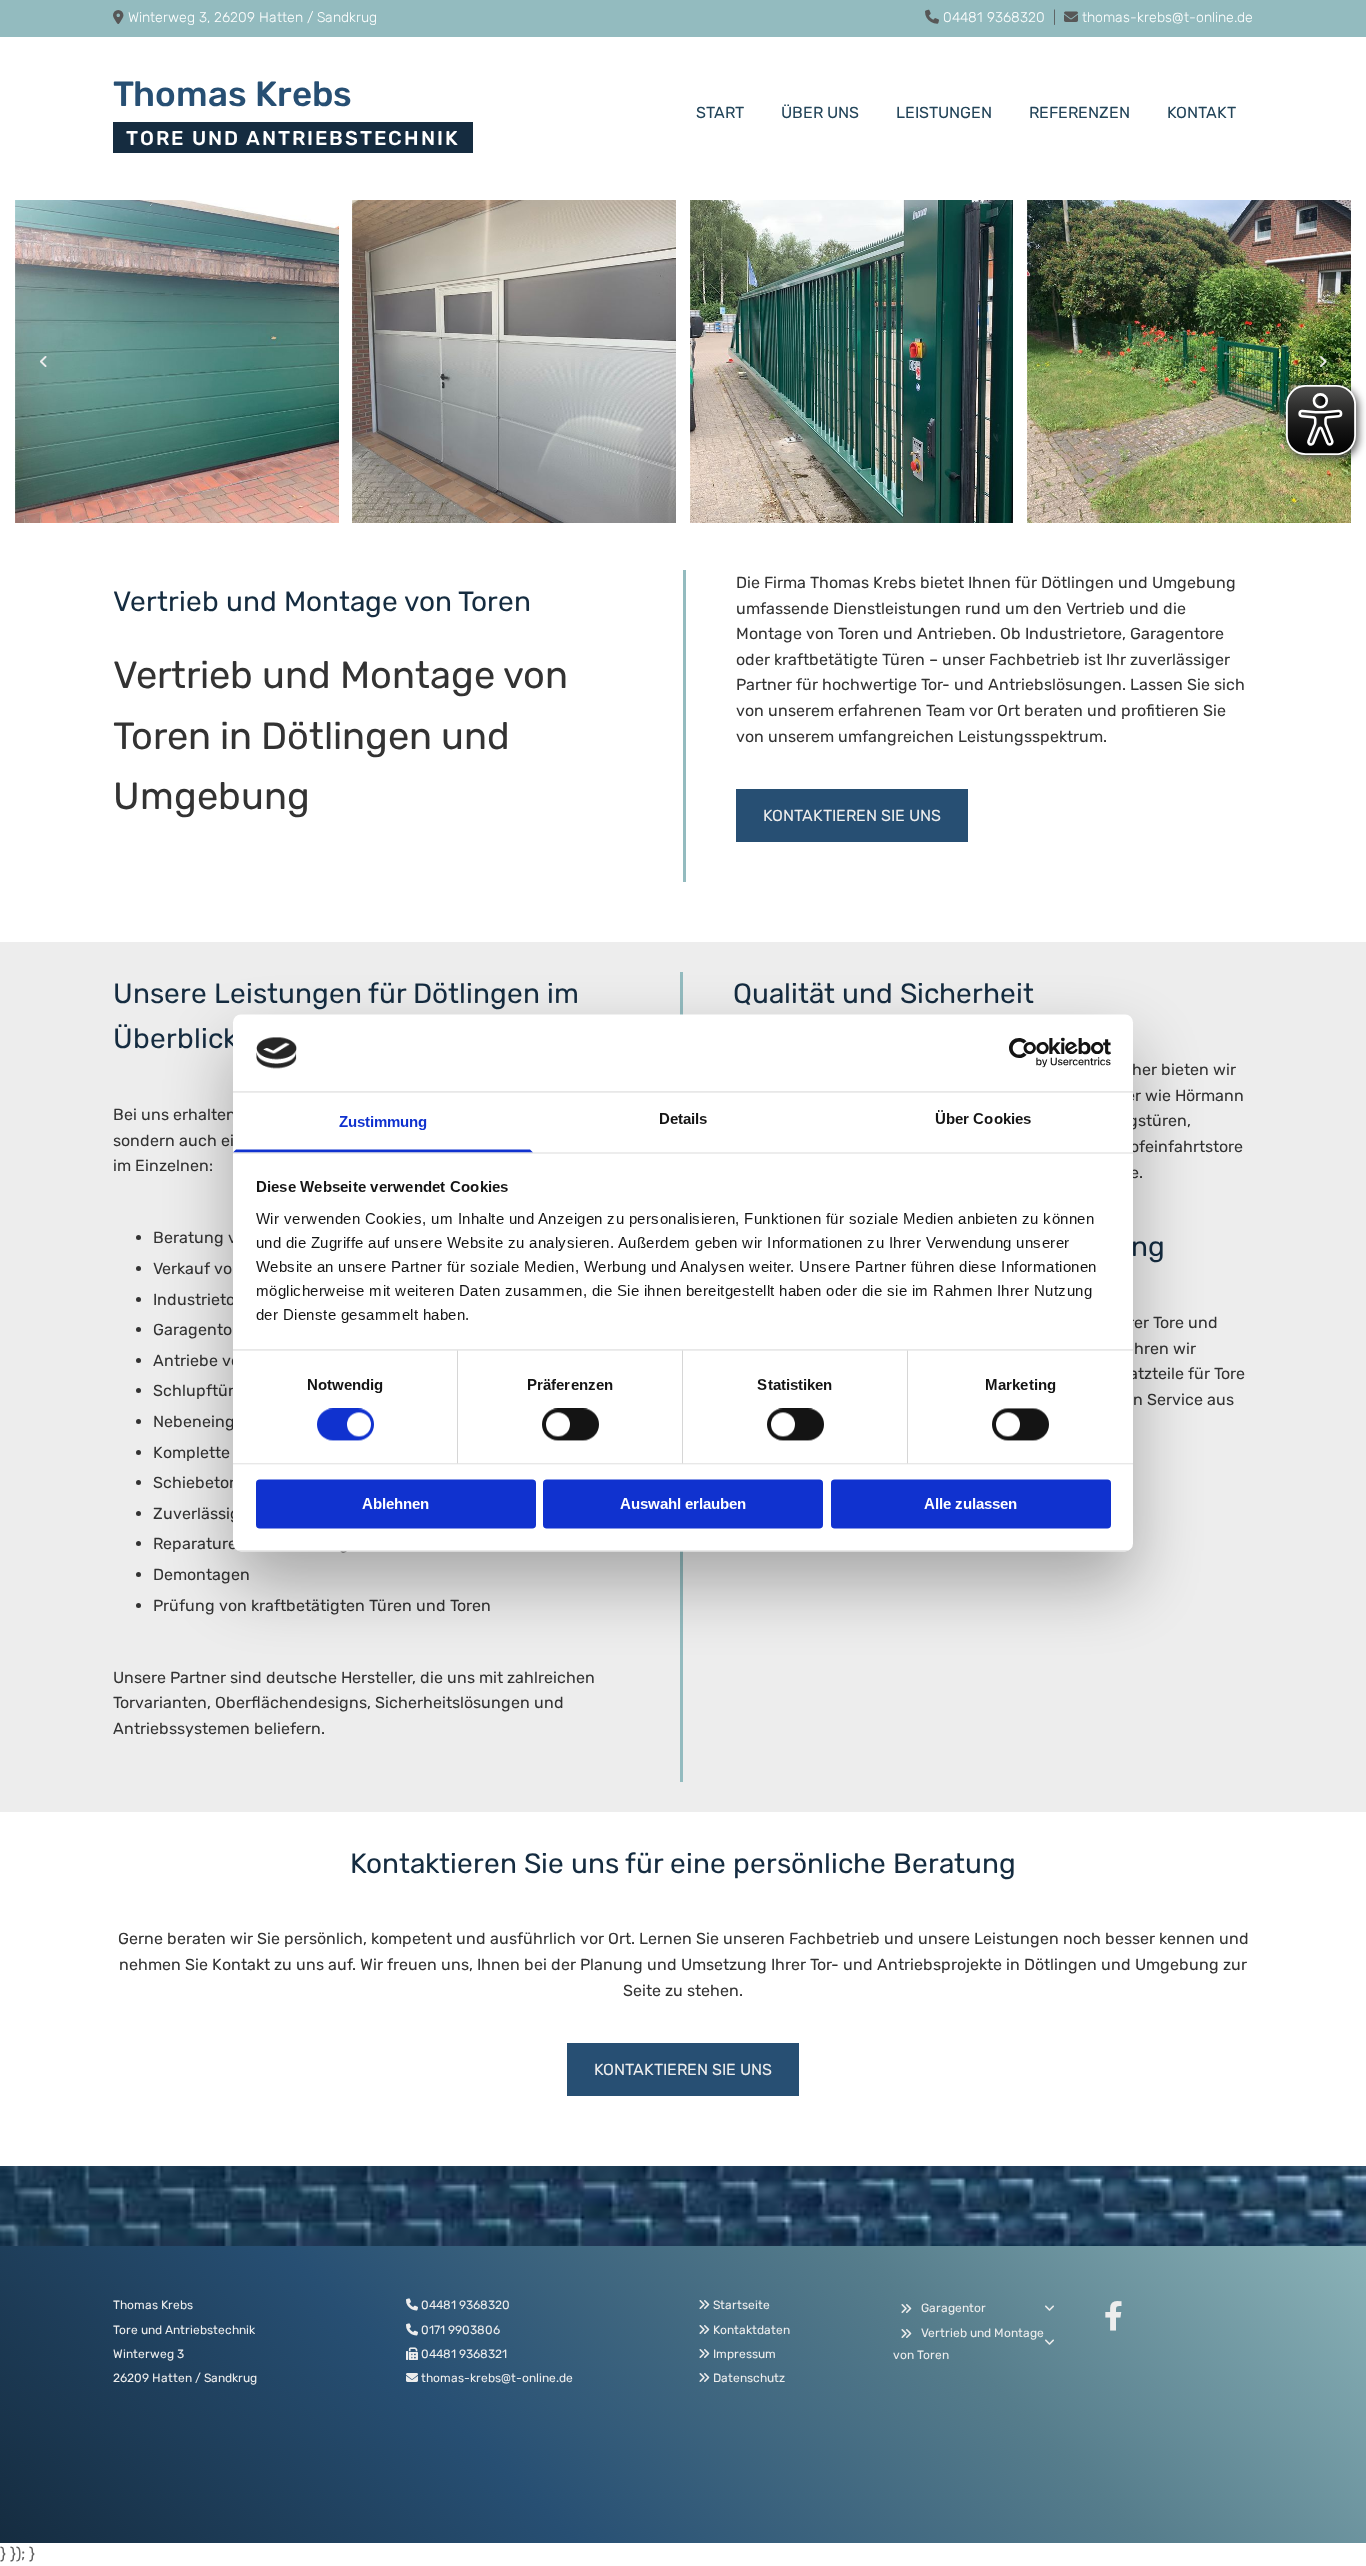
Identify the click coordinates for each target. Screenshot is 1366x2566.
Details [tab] (683, 1118)
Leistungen (944, 112)
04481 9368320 (994, 17)
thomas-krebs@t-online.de (1167, 17)
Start (720, 112)
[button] (852, 815)
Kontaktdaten (751, 2330)
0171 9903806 (460, 2330)
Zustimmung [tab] (383, 1121)
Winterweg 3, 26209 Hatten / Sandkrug (252, 17)
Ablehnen (395, 1503)
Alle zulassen (970, 1503)
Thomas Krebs (232, 94)
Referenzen (1079, 112)
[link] (905, 2308)
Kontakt (1201, 112)
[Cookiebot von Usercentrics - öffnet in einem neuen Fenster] (1023, 1053)
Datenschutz (749, 2378)
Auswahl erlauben (683, 1503)
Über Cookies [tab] (983, 1118)
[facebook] (1113, 2316)
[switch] (570, 1425)
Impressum (744, 2354)
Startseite (741, 2305)
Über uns (820, 112)
